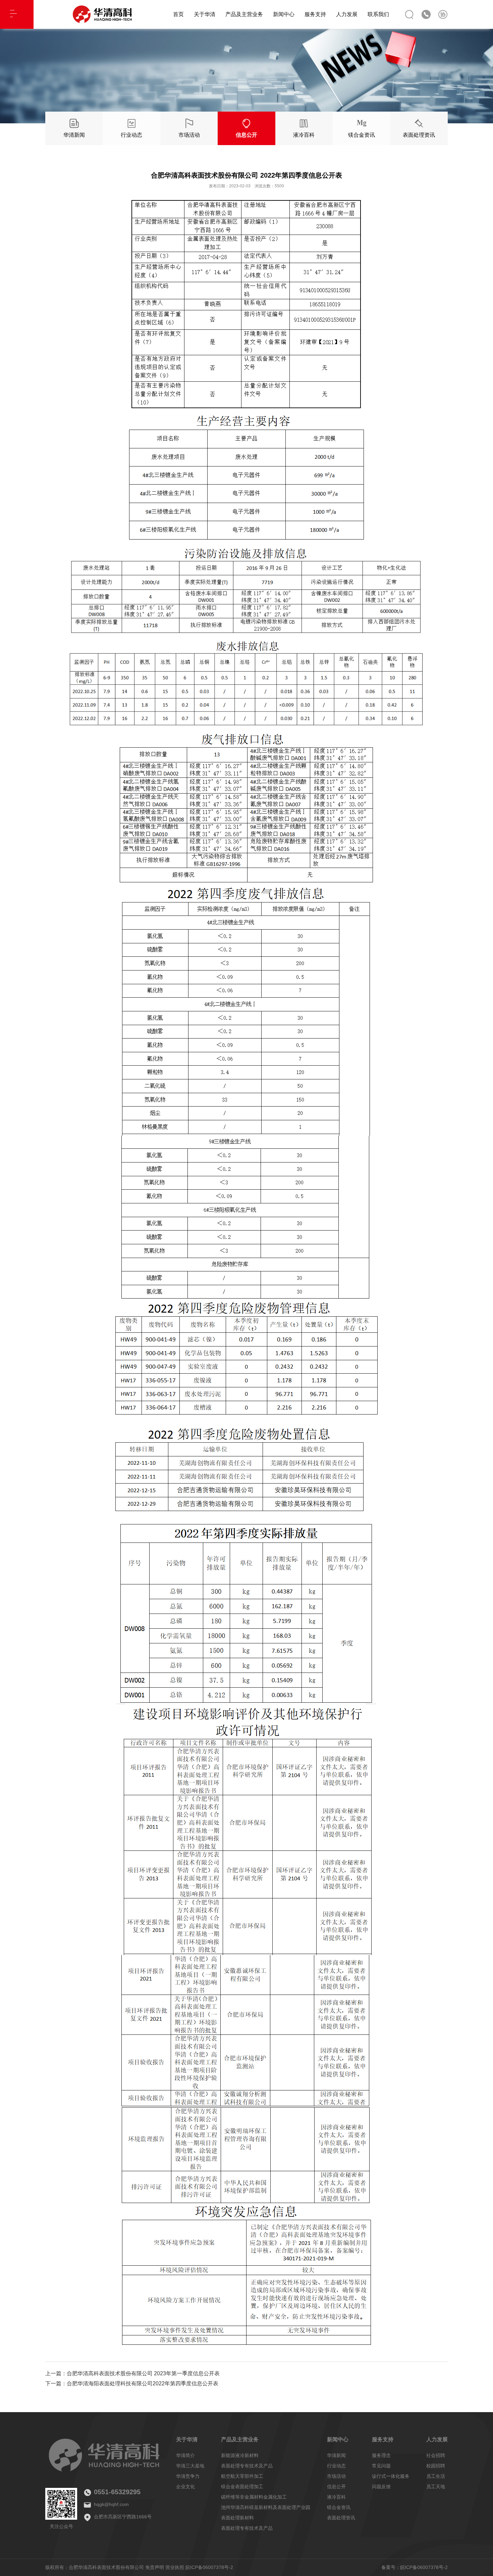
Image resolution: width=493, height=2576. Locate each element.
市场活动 (336, 2476)
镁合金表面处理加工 (242, 2487)
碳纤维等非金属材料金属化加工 (254, 2497)
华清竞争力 (188, 2476)
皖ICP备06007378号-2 (209, 2567)
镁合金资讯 (339, 2507)
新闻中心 (284, 14)
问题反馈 (381, 2487)
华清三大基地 (190, 2466)
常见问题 (381, 2466)
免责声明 (155, 2567)
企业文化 (185, 2487)
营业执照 (175, 2567)
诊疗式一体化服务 (391, 2476)
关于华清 (205, 14)
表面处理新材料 (237, 2518)
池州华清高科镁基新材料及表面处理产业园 (266, 2507)
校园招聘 (436, 2466)
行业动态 (336, 2466)
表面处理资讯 (341, 2518)
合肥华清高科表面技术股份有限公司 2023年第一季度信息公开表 (143, 2373)
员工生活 (436, 2476)
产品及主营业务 (244, 14)
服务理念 (381, 2455)
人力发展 (347, 14)
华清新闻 (336, 2455)
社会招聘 (436, 2455)
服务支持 (315, 14)
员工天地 (436, 2487)
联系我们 (378, 14)
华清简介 (185, 2455)
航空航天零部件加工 (242, 2476)
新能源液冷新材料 (240, 2455)
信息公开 (336, 2487)
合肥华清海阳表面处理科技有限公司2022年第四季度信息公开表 (143, 2383)
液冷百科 (336, 2497)
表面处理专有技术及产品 (247, 2466)
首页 (178, 14)
